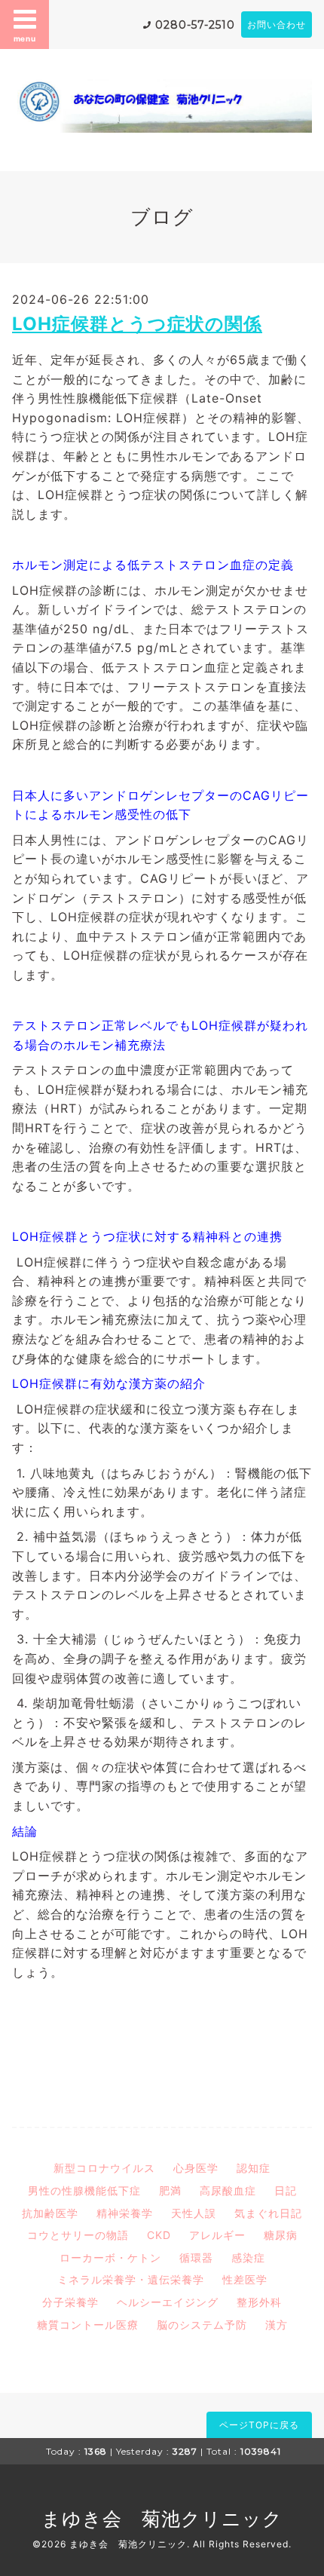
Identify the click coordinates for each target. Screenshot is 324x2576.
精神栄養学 (125, 2213)
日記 (286, 2190)
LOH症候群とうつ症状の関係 (137, 324)
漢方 (277, 2325)
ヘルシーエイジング (168, 2302)
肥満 (170, 2190)
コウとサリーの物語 (78, 2235)
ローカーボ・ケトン (110, 2257)
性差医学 (245, 2279)
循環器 (196, 2257)
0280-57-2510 (195, 25)
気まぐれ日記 (268, 2213)
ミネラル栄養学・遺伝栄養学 (131, 2279)
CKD (159, 2235)
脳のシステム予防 (202, 2325)
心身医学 (196, 2168)
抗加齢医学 (50, 2213)
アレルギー (217, 2235)
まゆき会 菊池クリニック (162, 2519)
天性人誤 (194, 2213)
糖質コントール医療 (88, 2325)
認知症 (254, 2168)
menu (25, 38)
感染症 (248, 2257)
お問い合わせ (277, 25)
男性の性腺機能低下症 (84, 2190)
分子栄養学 (70, 2302)
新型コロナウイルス (104, 2168)
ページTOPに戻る (259, 2425)
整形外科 (259, 2302)
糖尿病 (281, 2235)
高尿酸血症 (228, 2190)
